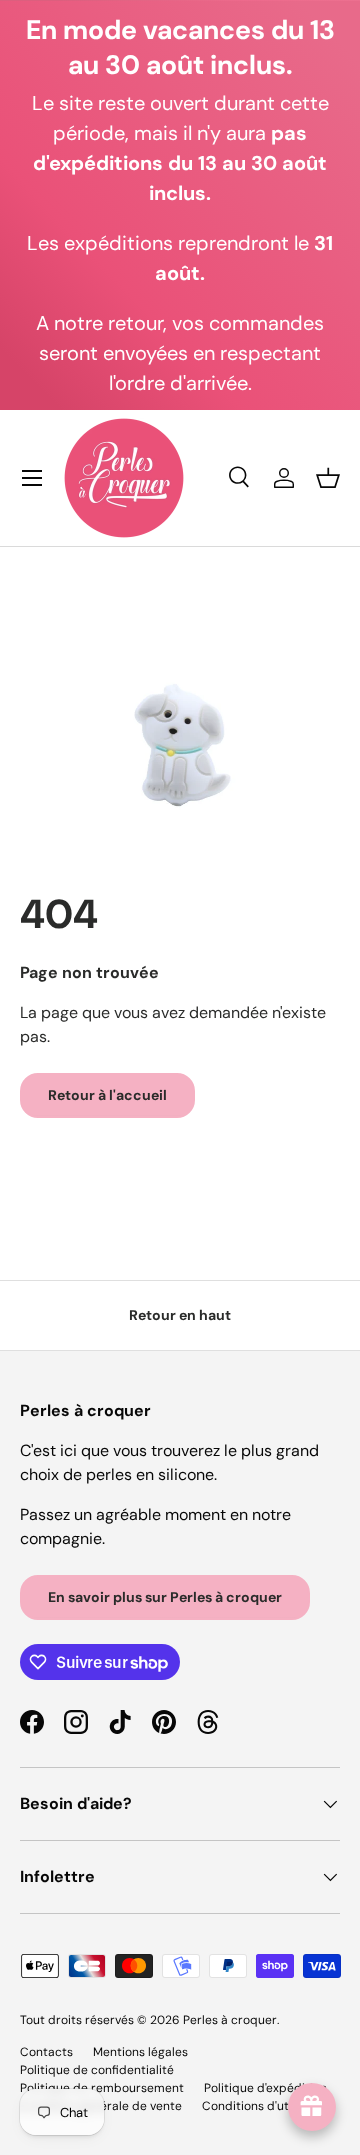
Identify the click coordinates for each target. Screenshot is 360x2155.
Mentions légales (140, 2052)
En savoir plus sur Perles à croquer (165, 1597)
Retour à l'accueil (107, 1095)
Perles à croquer (230, 2020)
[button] (328, 478)
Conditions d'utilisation (267, 2106)
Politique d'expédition (265, 2088)
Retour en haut (180, 1315)
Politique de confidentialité (97, 2070)
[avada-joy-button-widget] (312, 2107)
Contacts (46, 2052)
